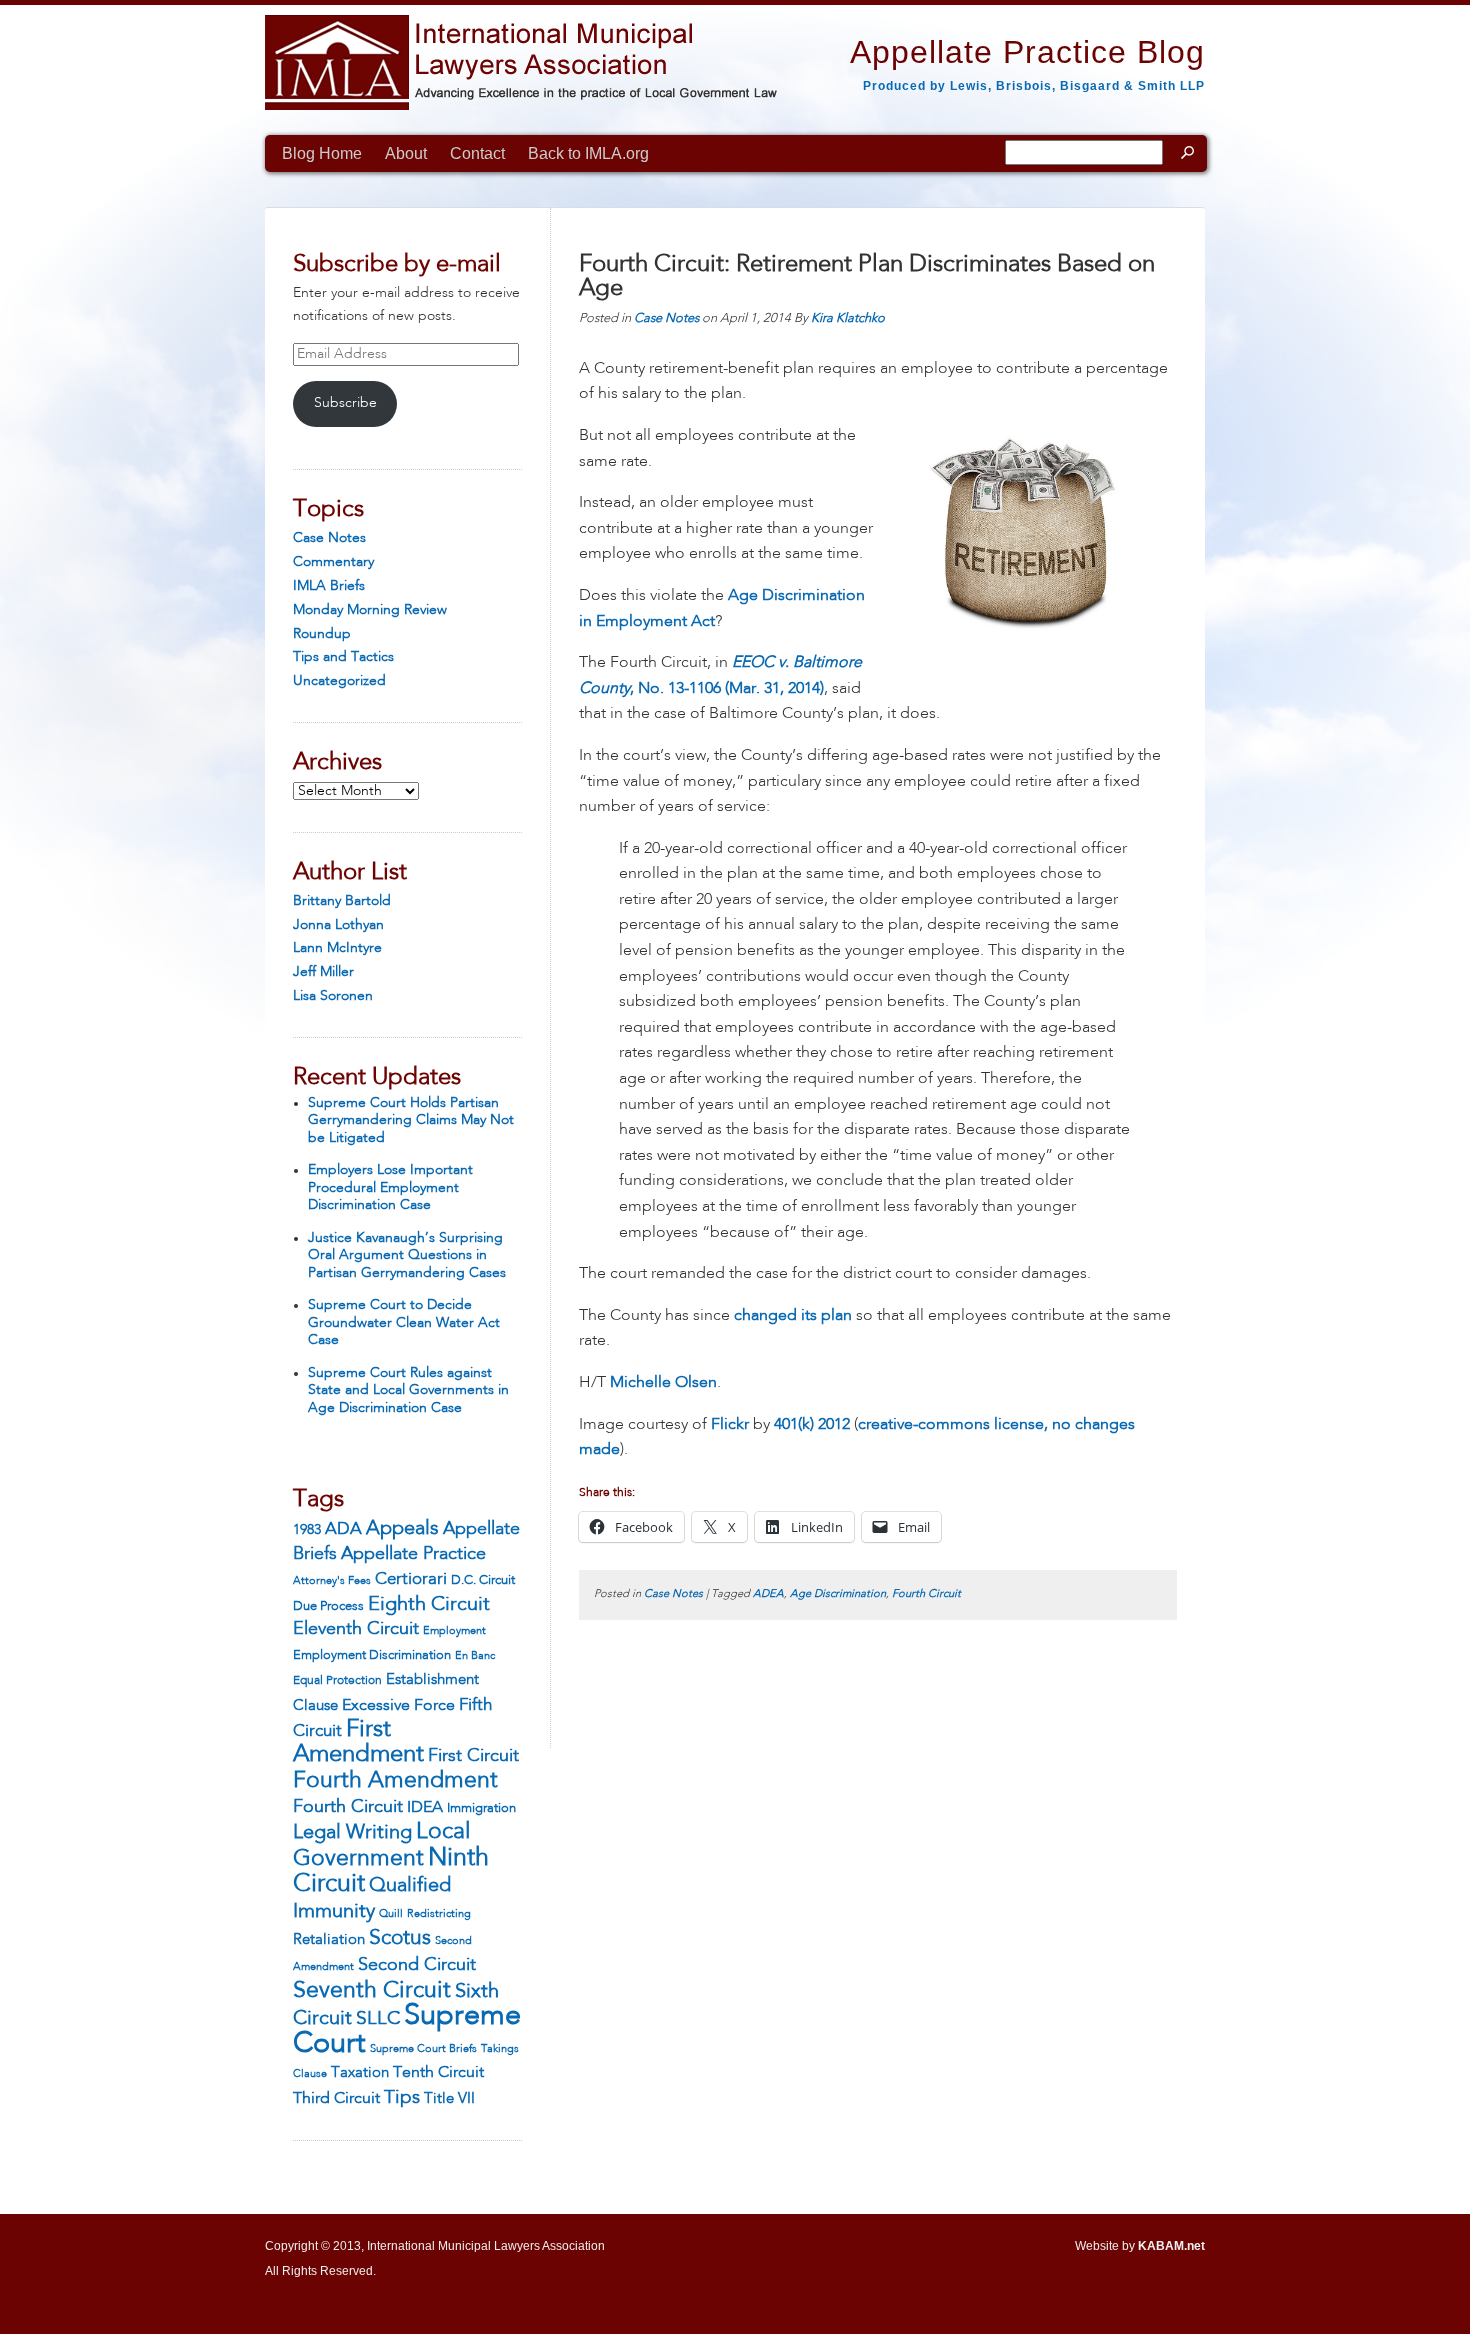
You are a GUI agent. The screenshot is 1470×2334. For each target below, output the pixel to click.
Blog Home (322, 153)
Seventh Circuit (372, 1991)
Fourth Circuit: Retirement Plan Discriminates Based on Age (867, 277)
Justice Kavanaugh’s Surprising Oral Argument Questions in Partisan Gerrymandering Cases (407, 1255)
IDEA (425, 1808)
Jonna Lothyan (338, 925)
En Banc (475, 1656)
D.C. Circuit (483, 1580)
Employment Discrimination (372, 1655)
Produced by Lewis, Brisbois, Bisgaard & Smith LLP (1034, 86)
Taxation (360, 2073)
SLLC (378, 2019)
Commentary (333, 562)
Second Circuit (417, 1965)
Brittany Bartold (342, 901)
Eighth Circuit (429, 1605)
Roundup (322, 634)
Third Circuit (336, 2099)
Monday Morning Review (370, 610)
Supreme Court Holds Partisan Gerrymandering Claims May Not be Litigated (411, 1120)
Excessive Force (398, 1706)
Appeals (402, 1528)
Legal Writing (352, 1833)
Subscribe (345, 403)
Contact (477, 153)
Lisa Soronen (333, 996)
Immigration (481, 1808)
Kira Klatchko (848, 318)
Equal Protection (337, 1681)
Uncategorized (339, 681)
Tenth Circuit (438, 2073)
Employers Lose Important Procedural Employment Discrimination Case (390, 1187)
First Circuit (473, 1756)
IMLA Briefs (329, 586)
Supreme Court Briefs (423, 2049)
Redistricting (439, 1914)
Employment (454, 1631)
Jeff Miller (323, 972)
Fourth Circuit (348, 1807)
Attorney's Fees (332, 1581)
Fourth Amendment (395, 1781)
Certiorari (411, 1579)
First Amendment (358, 1743)
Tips (402, 2098)
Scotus (400, 1938)
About (406, 153)
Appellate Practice (413, 1554)
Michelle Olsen (663, 1383)
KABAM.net (1171, 2246)
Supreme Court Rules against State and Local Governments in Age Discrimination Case (408, 1390)
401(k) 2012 (812, 1425)
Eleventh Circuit (356, 1629)
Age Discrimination (838, 1594)
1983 (307, 1530)
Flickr (730, 1425)
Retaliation (329, 1940)
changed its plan (793, 1316)
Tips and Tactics (343, 657)
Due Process (328, 1606)
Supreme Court (407, 2030)
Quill (391, 1914)
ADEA (768, 1594)
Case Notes (329, 538)
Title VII (449, 2099)
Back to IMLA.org (588, 153)
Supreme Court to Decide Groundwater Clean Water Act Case (404, 1322)
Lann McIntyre (337, 948)
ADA (343, 1529)
